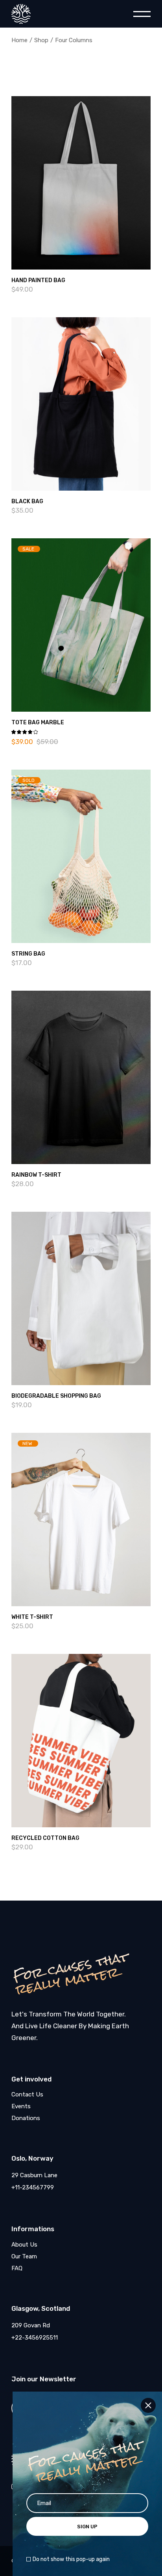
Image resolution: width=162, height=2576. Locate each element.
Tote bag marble (38, 723)
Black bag (27, 501)
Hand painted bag (38, 280)
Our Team (24, 2256)
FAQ (17, 2268)
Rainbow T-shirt (36, 1175)
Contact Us (27, 2094)
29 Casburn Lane (34, 2175)
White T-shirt (32, 1617)
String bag (28, 954)
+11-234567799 (33, 2187)
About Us (24, 2245)
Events (21, 2106)
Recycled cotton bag (45, 1838)
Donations (26, 2118)
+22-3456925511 (35, 2338)
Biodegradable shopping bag (56, 1396)
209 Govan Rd (31, 2325)
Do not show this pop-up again (71, 2559)
